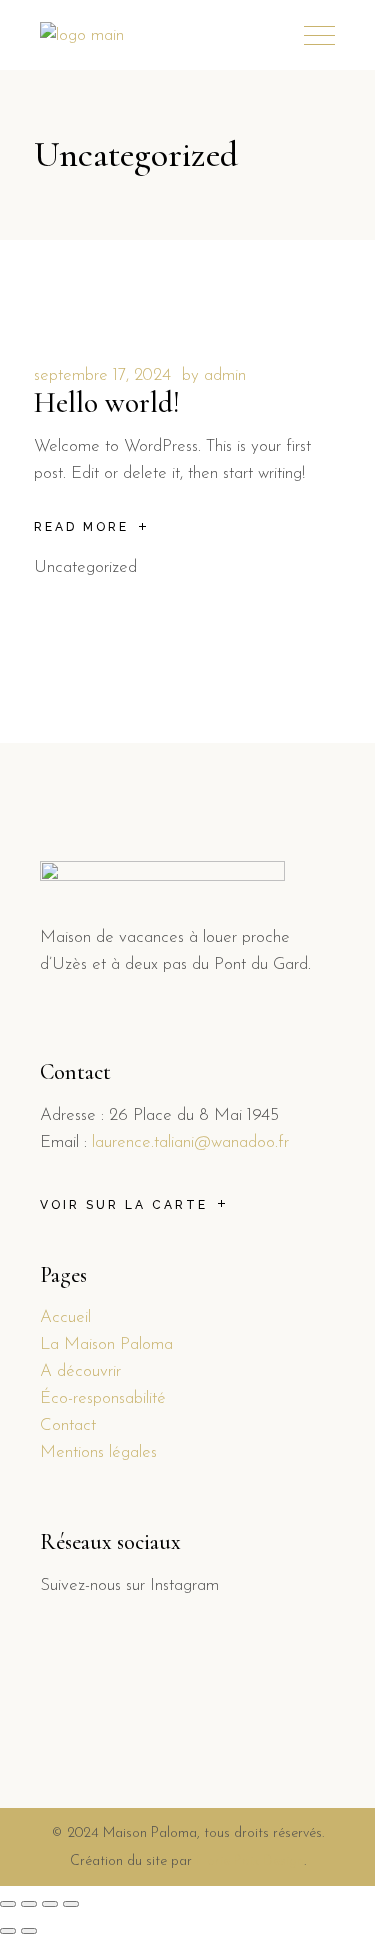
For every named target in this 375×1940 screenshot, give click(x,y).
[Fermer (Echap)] (8, 1904)
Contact (68, 1425)
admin (225, 375)
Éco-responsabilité (103, 1398)
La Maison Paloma (106, 1344)
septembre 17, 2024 (102, 375)
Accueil (65, 1317)
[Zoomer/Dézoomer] (71, 1904)
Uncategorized (85, 567)
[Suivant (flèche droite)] (29, 1931)
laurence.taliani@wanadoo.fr (190, 1142)
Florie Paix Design (250, 1861)
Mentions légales (98, 1452)
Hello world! (107, 402)
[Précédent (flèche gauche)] (8, 1931)
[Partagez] (29, 1904)
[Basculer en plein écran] (50, 1904)
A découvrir (80, 1371)
